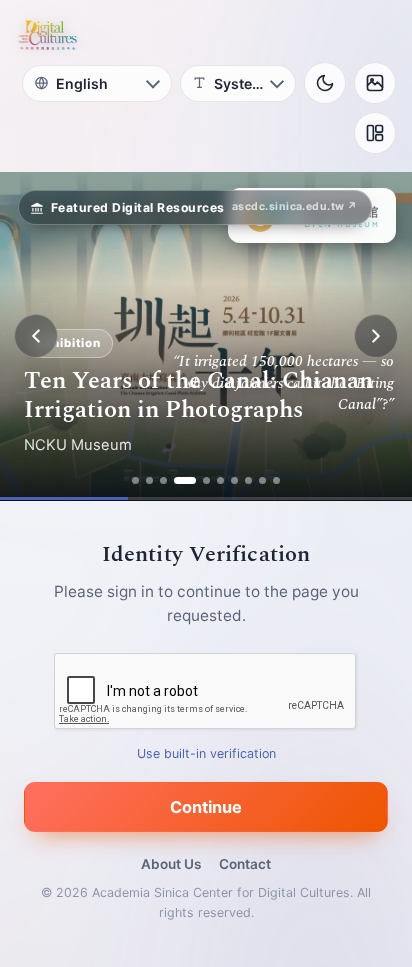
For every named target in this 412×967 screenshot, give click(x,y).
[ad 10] (276, 480)
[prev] (36, 336)
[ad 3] (163, 480)
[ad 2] (149, 480)
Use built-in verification (206, 753)
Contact (245, 864)
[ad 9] (262, 480)
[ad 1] (135, 480)
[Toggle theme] (325, 83)
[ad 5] (206, 480)
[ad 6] (220, 480)
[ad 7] (234, 480)
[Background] (375, 83)
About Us (171, 864)
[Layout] (375, 133)
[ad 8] (248, 480)
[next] (376, 336)
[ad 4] (185, 480)
